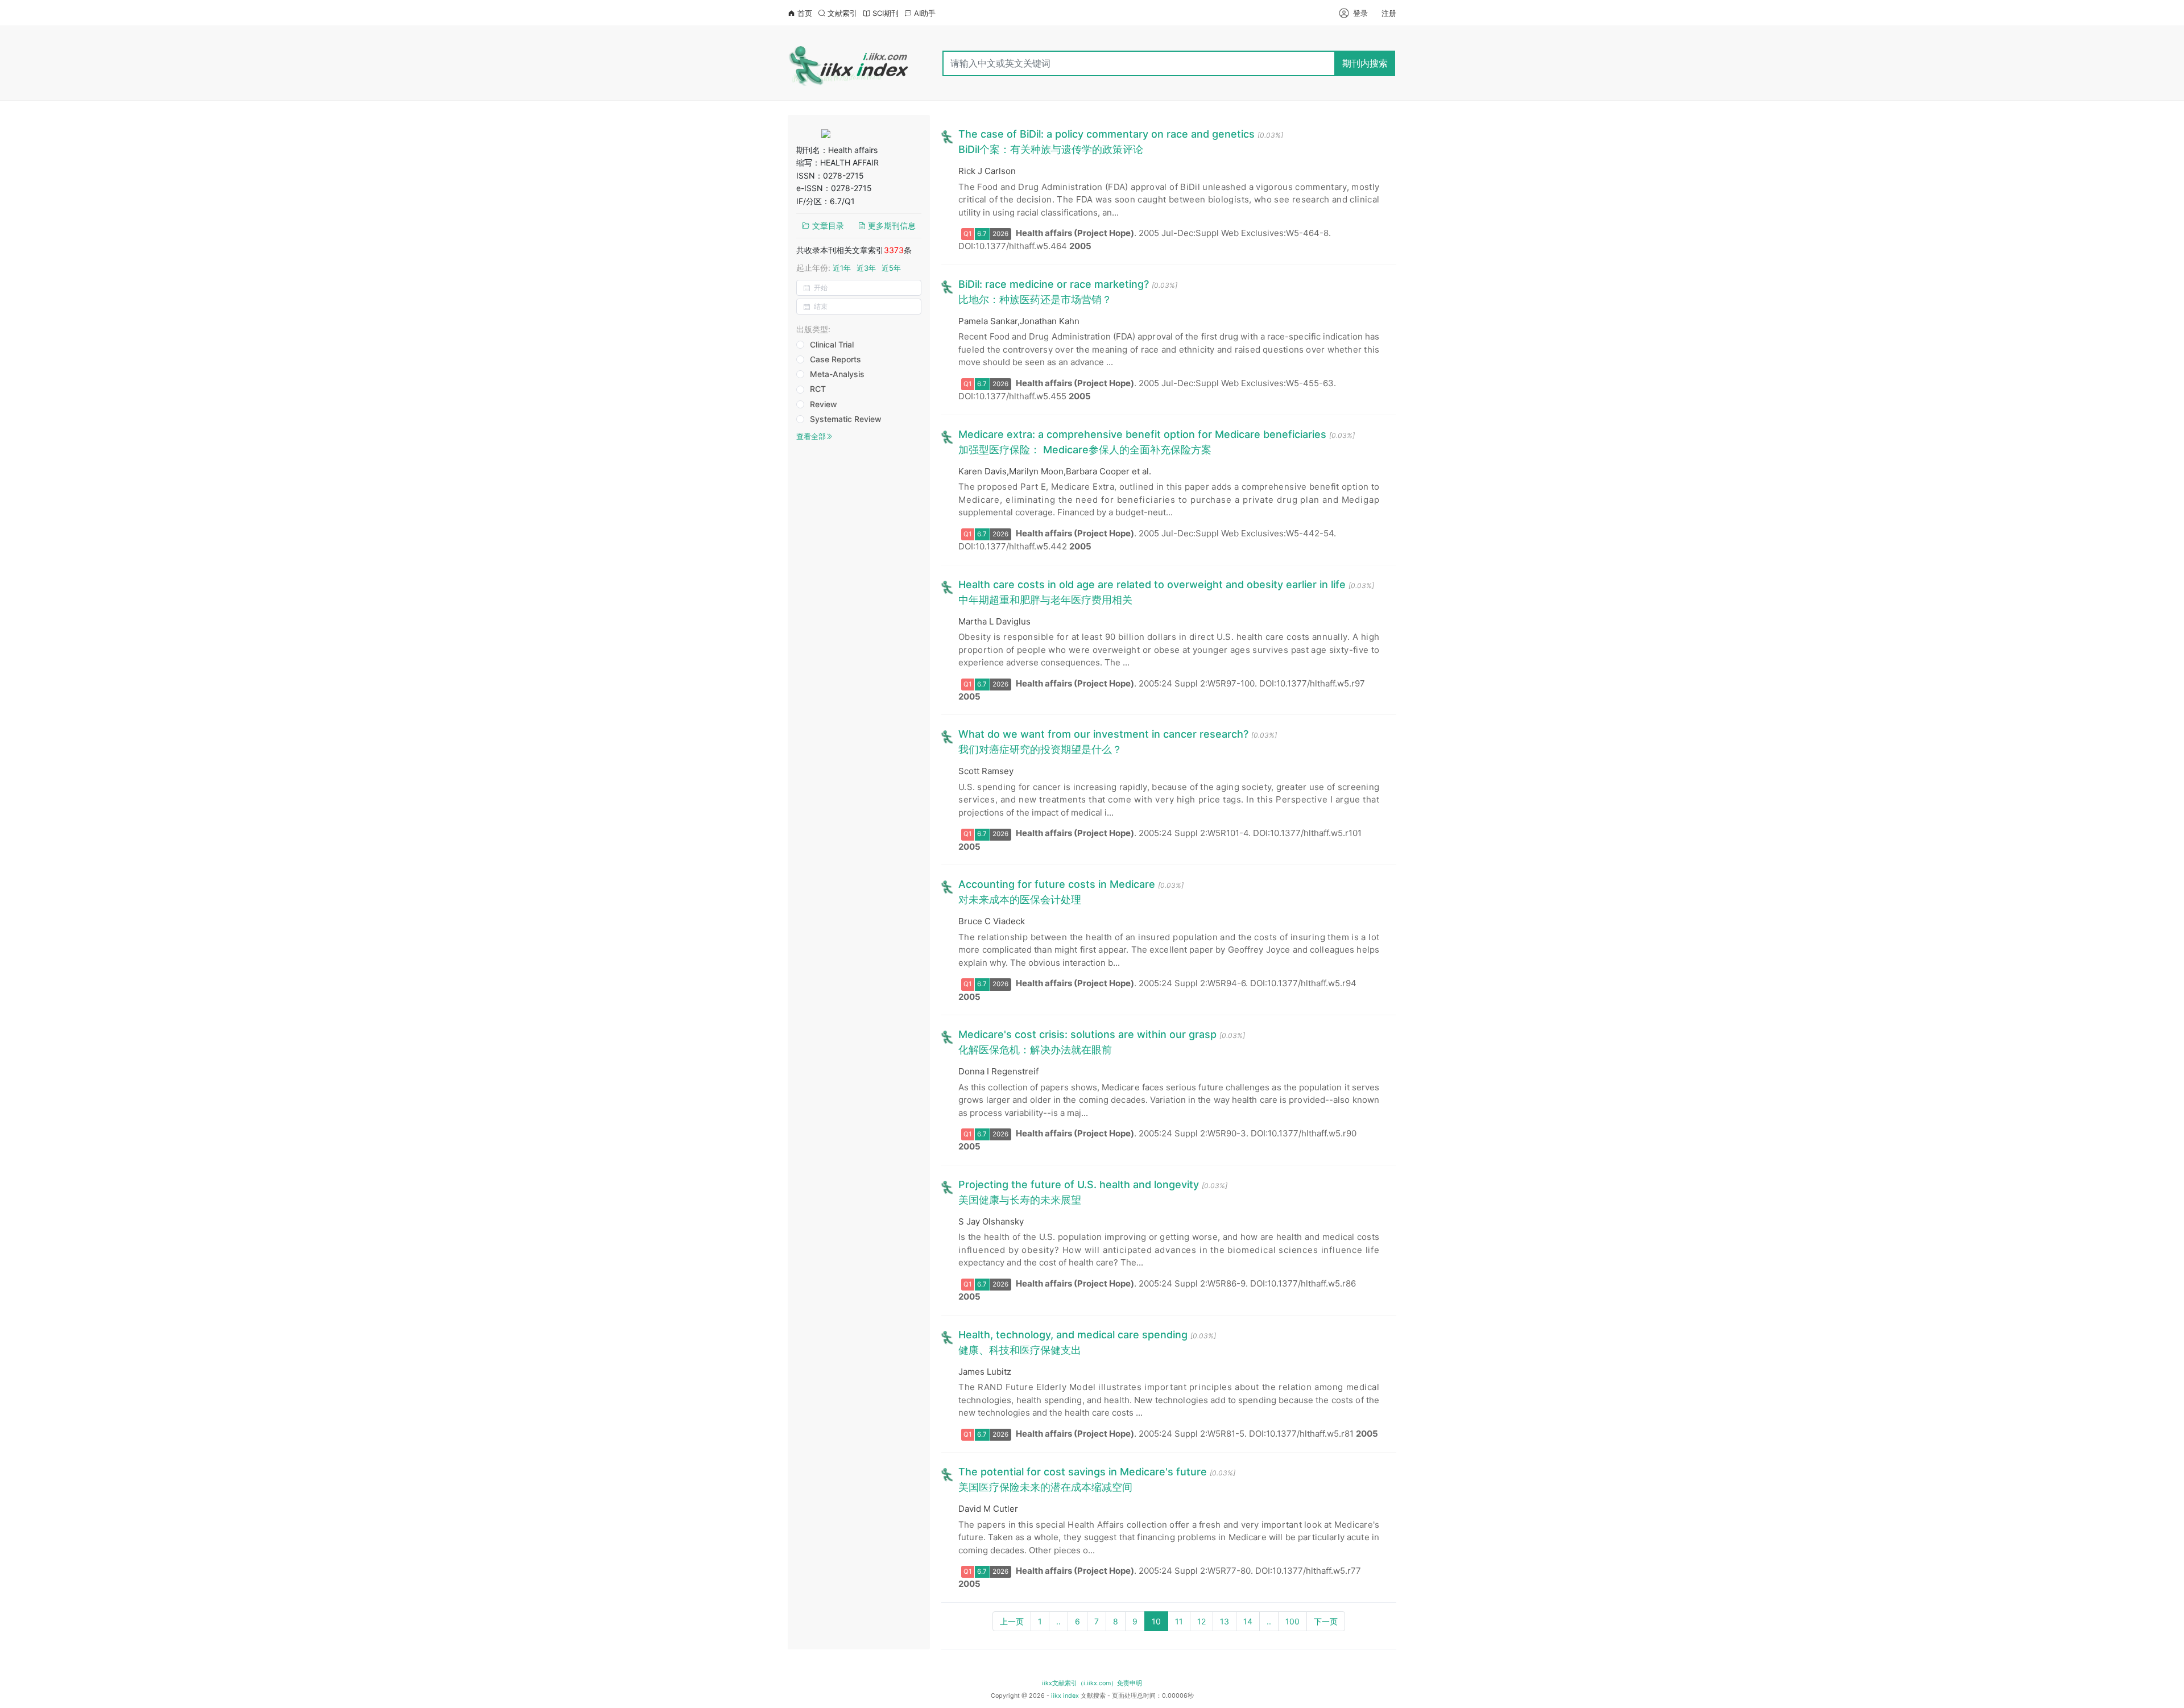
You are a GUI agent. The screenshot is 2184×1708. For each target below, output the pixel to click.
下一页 (1326, 1621)
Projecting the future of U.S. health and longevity (1079, 1184)
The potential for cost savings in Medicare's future (1083, 1472)
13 (1225, 1621)
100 (1292, 1621)
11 (1179, 1621)
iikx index (1065, 1696)
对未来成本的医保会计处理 (1020, 900)
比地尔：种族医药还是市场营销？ (1035, 299)
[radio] (830, 345)
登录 (1360, 13)
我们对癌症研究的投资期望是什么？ (1040, 749)
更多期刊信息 (891, 226)
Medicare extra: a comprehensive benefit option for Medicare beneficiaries (1142, 434)
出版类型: (813, 329)
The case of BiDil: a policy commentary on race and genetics (1107, 134)
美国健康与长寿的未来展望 (1020, 1200)
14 (1248, 1621)
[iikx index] (849, 63)
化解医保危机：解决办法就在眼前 (1035, 1050)
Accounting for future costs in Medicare (1057, 884)
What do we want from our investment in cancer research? (1103, 734)
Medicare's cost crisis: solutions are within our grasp (1087, 1034)
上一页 (1012, 1621)
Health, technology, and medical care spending (1073, 1335)
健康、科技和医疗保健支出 (1020, 1350)
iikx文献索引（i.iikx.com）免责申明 (1092, 1683)
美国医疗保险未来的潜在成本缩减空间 (1045, 1487)
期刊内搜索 (1365, 63)
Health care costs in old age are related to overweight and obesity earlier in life (1152, 584)
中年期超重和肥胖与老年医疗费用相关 (1045, 600)
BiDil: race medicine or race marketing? (1054, 284)
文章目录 (827, 226)
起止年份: (849, 268)
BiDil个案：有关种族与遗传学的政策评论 (1051, 149)
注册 (1389, 13)
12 (1201, 1621)
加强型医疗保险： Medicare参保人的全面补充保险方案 (1085, 450)
